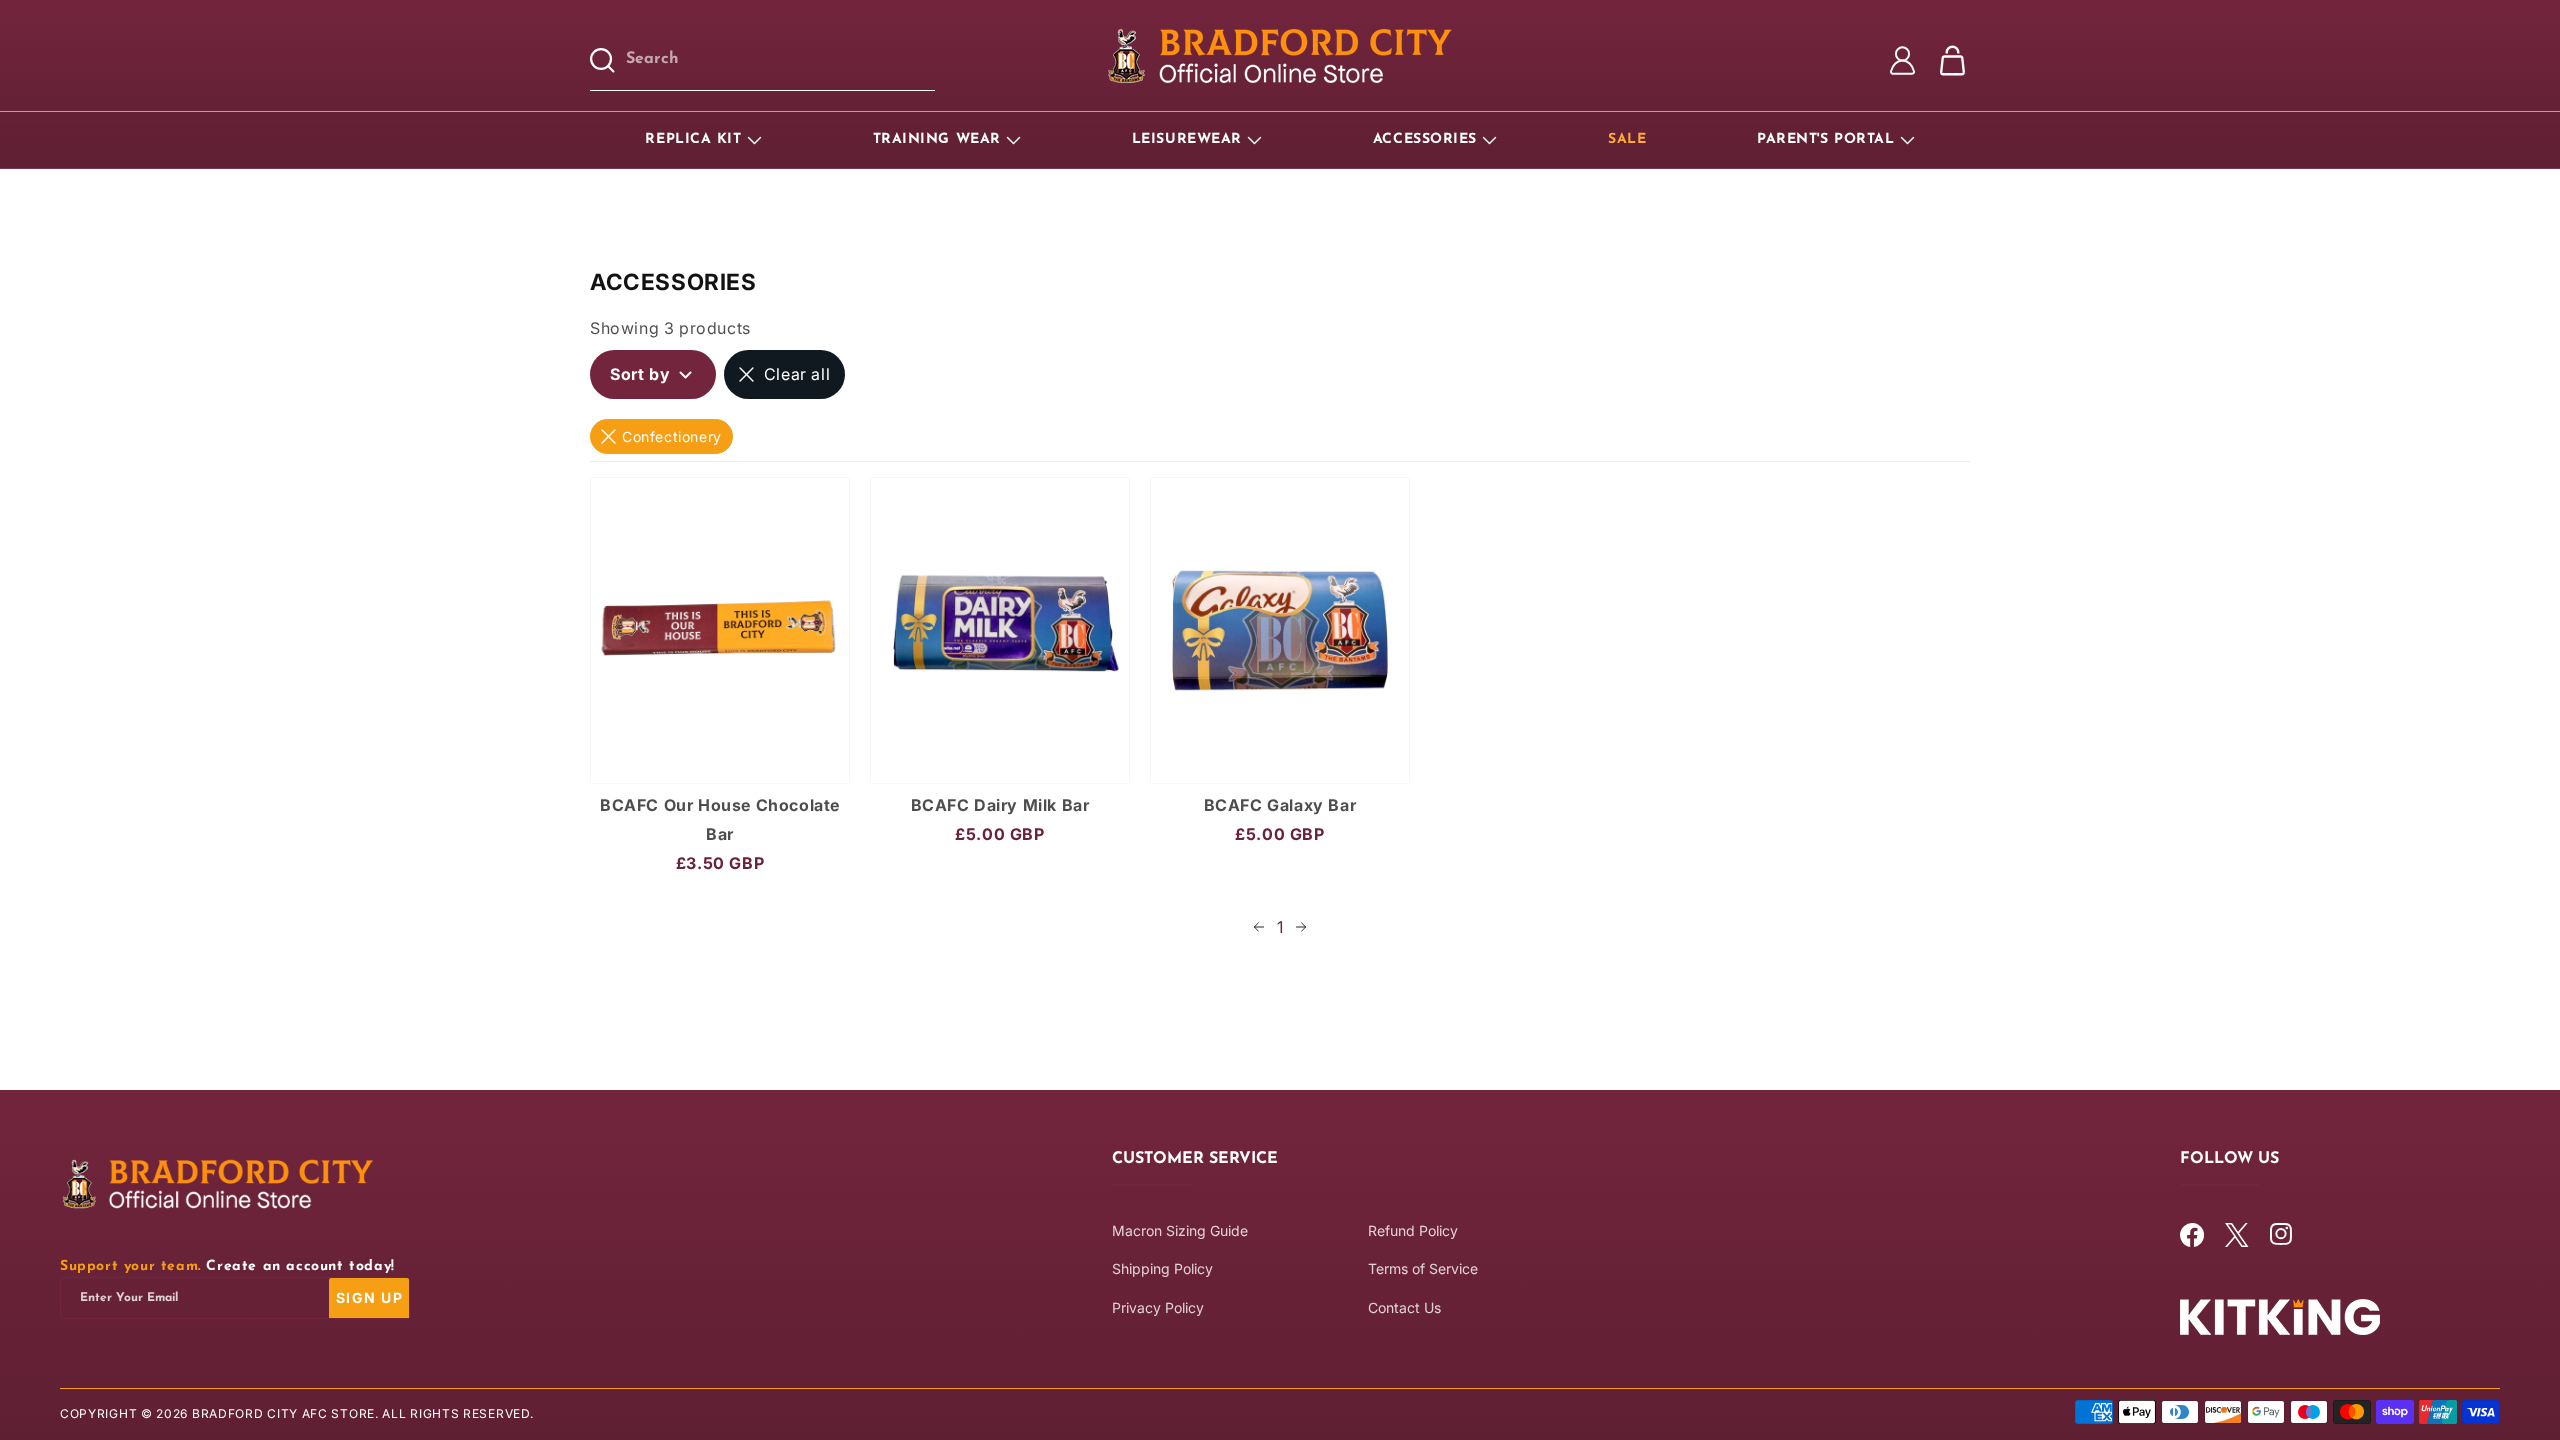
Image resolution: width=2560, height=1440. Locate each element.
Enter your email (129, 1298)
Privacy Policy (1158, 1308)
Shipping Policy (1162, 1269)
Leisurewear (1187, 139)
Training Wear (937, 139)
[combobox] (780, 60)
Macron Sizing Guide (1180, 1231)
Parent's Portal (1825, 139)
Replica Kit (693, 139)
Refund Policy (1413, 1231)
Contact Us (1404, 1308)
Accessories (1425, 139)
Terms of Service (1423, 1269)
